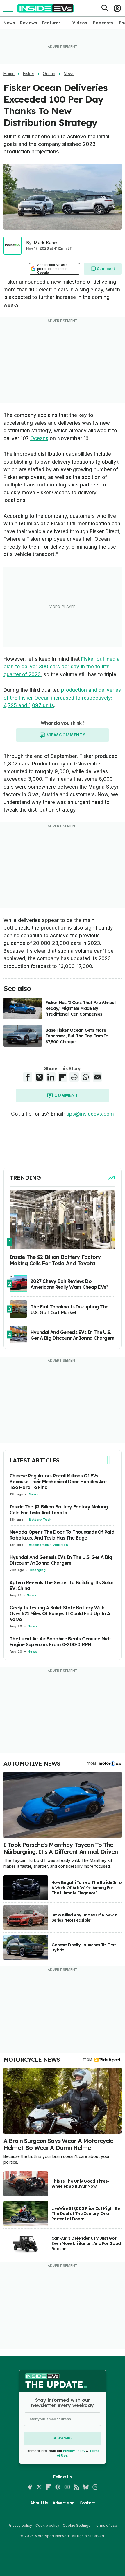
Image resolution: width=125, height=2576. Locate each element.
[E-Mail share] (97, 1077)
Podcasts (103, 23)
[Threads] (95, 2487)
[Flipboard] (49, 2487)
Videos (80, 23)
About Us (39, 2503)
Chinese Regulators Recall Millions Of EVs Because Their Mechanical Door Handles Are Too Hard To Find (58, 1482)
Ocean (49, 74)
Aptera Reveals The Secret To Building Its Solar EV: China (61, 1585)
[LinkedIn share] (51, 1077)
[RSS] (76, 2487)
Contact (87, 2503)
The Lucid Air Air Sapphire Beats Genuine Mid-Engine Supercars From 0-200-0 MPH (60, 1642)
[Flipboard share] (63, 1077)
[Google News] (58, 2487)
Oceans (39, 438)
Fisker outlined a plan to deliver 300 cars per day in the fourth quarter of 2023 (62, 667)
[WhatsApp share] (86, 1077)
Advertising (64, 2503)
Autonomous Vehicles (48, 1545)
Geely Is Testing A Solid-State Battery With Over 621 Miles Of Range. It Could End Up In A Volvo (60, 1613)
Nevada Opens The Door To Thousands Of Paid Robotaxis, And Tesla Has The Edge (62, 1535)
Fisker (29, 74)
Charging (38, 1570)
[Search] (105, 8)
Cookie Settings (77, 2525)
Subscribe (63, 2438)
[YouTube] (67, 2487)
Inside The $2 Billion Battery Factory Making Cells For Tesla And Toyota (59, 1510)
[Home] (45, 8)
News (9, 23)
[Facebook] (30, 2487)
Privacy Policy (74, 2451)
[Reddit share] (74, 1077)
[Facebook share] (28, 1077)
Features (51, 23)
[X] (39, 2487)
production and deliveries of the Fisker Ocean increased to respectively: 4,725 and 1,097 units (62, 698)
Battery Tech (40, 1520)
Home (9, 74)
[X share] (39, 1077)
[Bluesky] (86, 2487)
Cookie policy (47, 2525)
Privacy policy (20, 2525)
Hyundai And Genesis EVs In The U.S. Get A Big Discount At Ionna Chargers (61, 1560)
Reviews (28, 23)
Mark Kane (45, 243)
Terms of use (106, 2525)
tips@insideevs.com (90, 1114)
